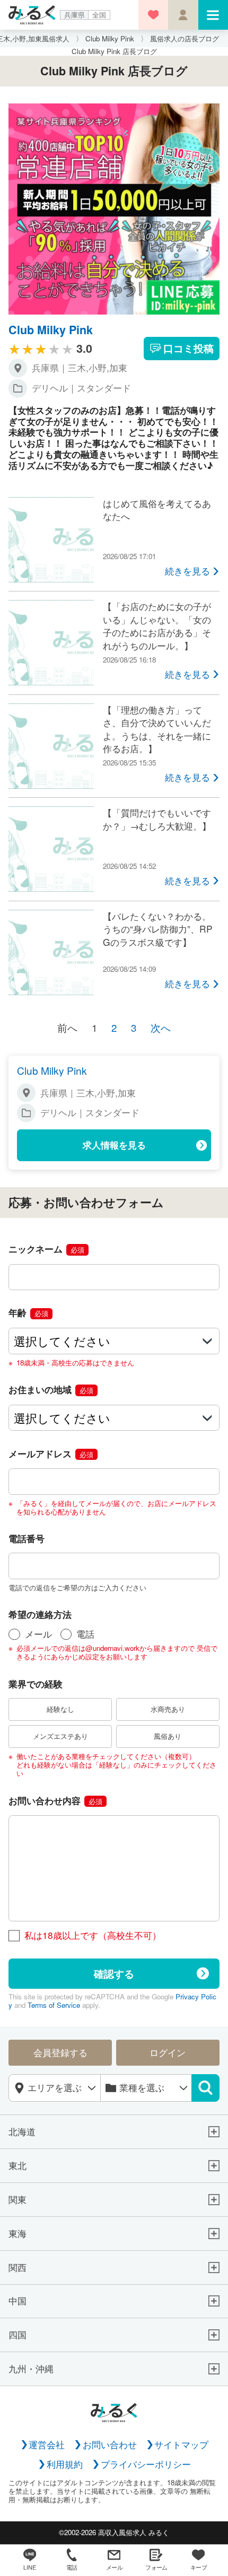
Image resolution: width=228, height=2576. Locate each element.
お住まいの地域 (51, 1389)
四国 (17, 2335)
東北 (17, 2166)
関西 (17, 2268)
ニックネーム (46, 1248)
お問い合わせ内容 (55, 1800)
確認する (114, 1973)
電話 (85, 1634)
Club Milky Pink (51, 330)
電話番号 (27, 1538)
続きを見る (187, 571)
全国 (99, 15)
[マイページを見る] (183, 15)
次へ (161, 1027)
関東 (17, 2200)
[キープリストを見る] (153, 15)
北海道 (22, 2132)
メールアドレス (51, 1453)
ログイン (168, 2052)
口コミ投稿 (188, 348)
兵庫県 (74, 15)
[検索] (205, 2088)
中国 (17, 2301)
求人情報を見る (114, 1145)
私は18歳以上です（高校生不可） (93, 1935)
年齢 (28, 1312)
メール (38, 1634)
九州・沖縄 (31, 2369)
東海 (17, 2234)
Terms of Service (54, 2005)
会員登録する (60, 2052)
